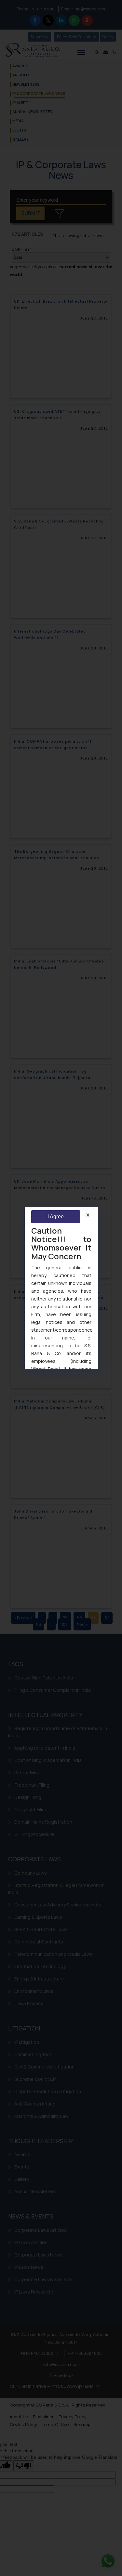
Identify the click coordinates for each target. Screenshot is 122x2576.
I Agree (55, 1217)
